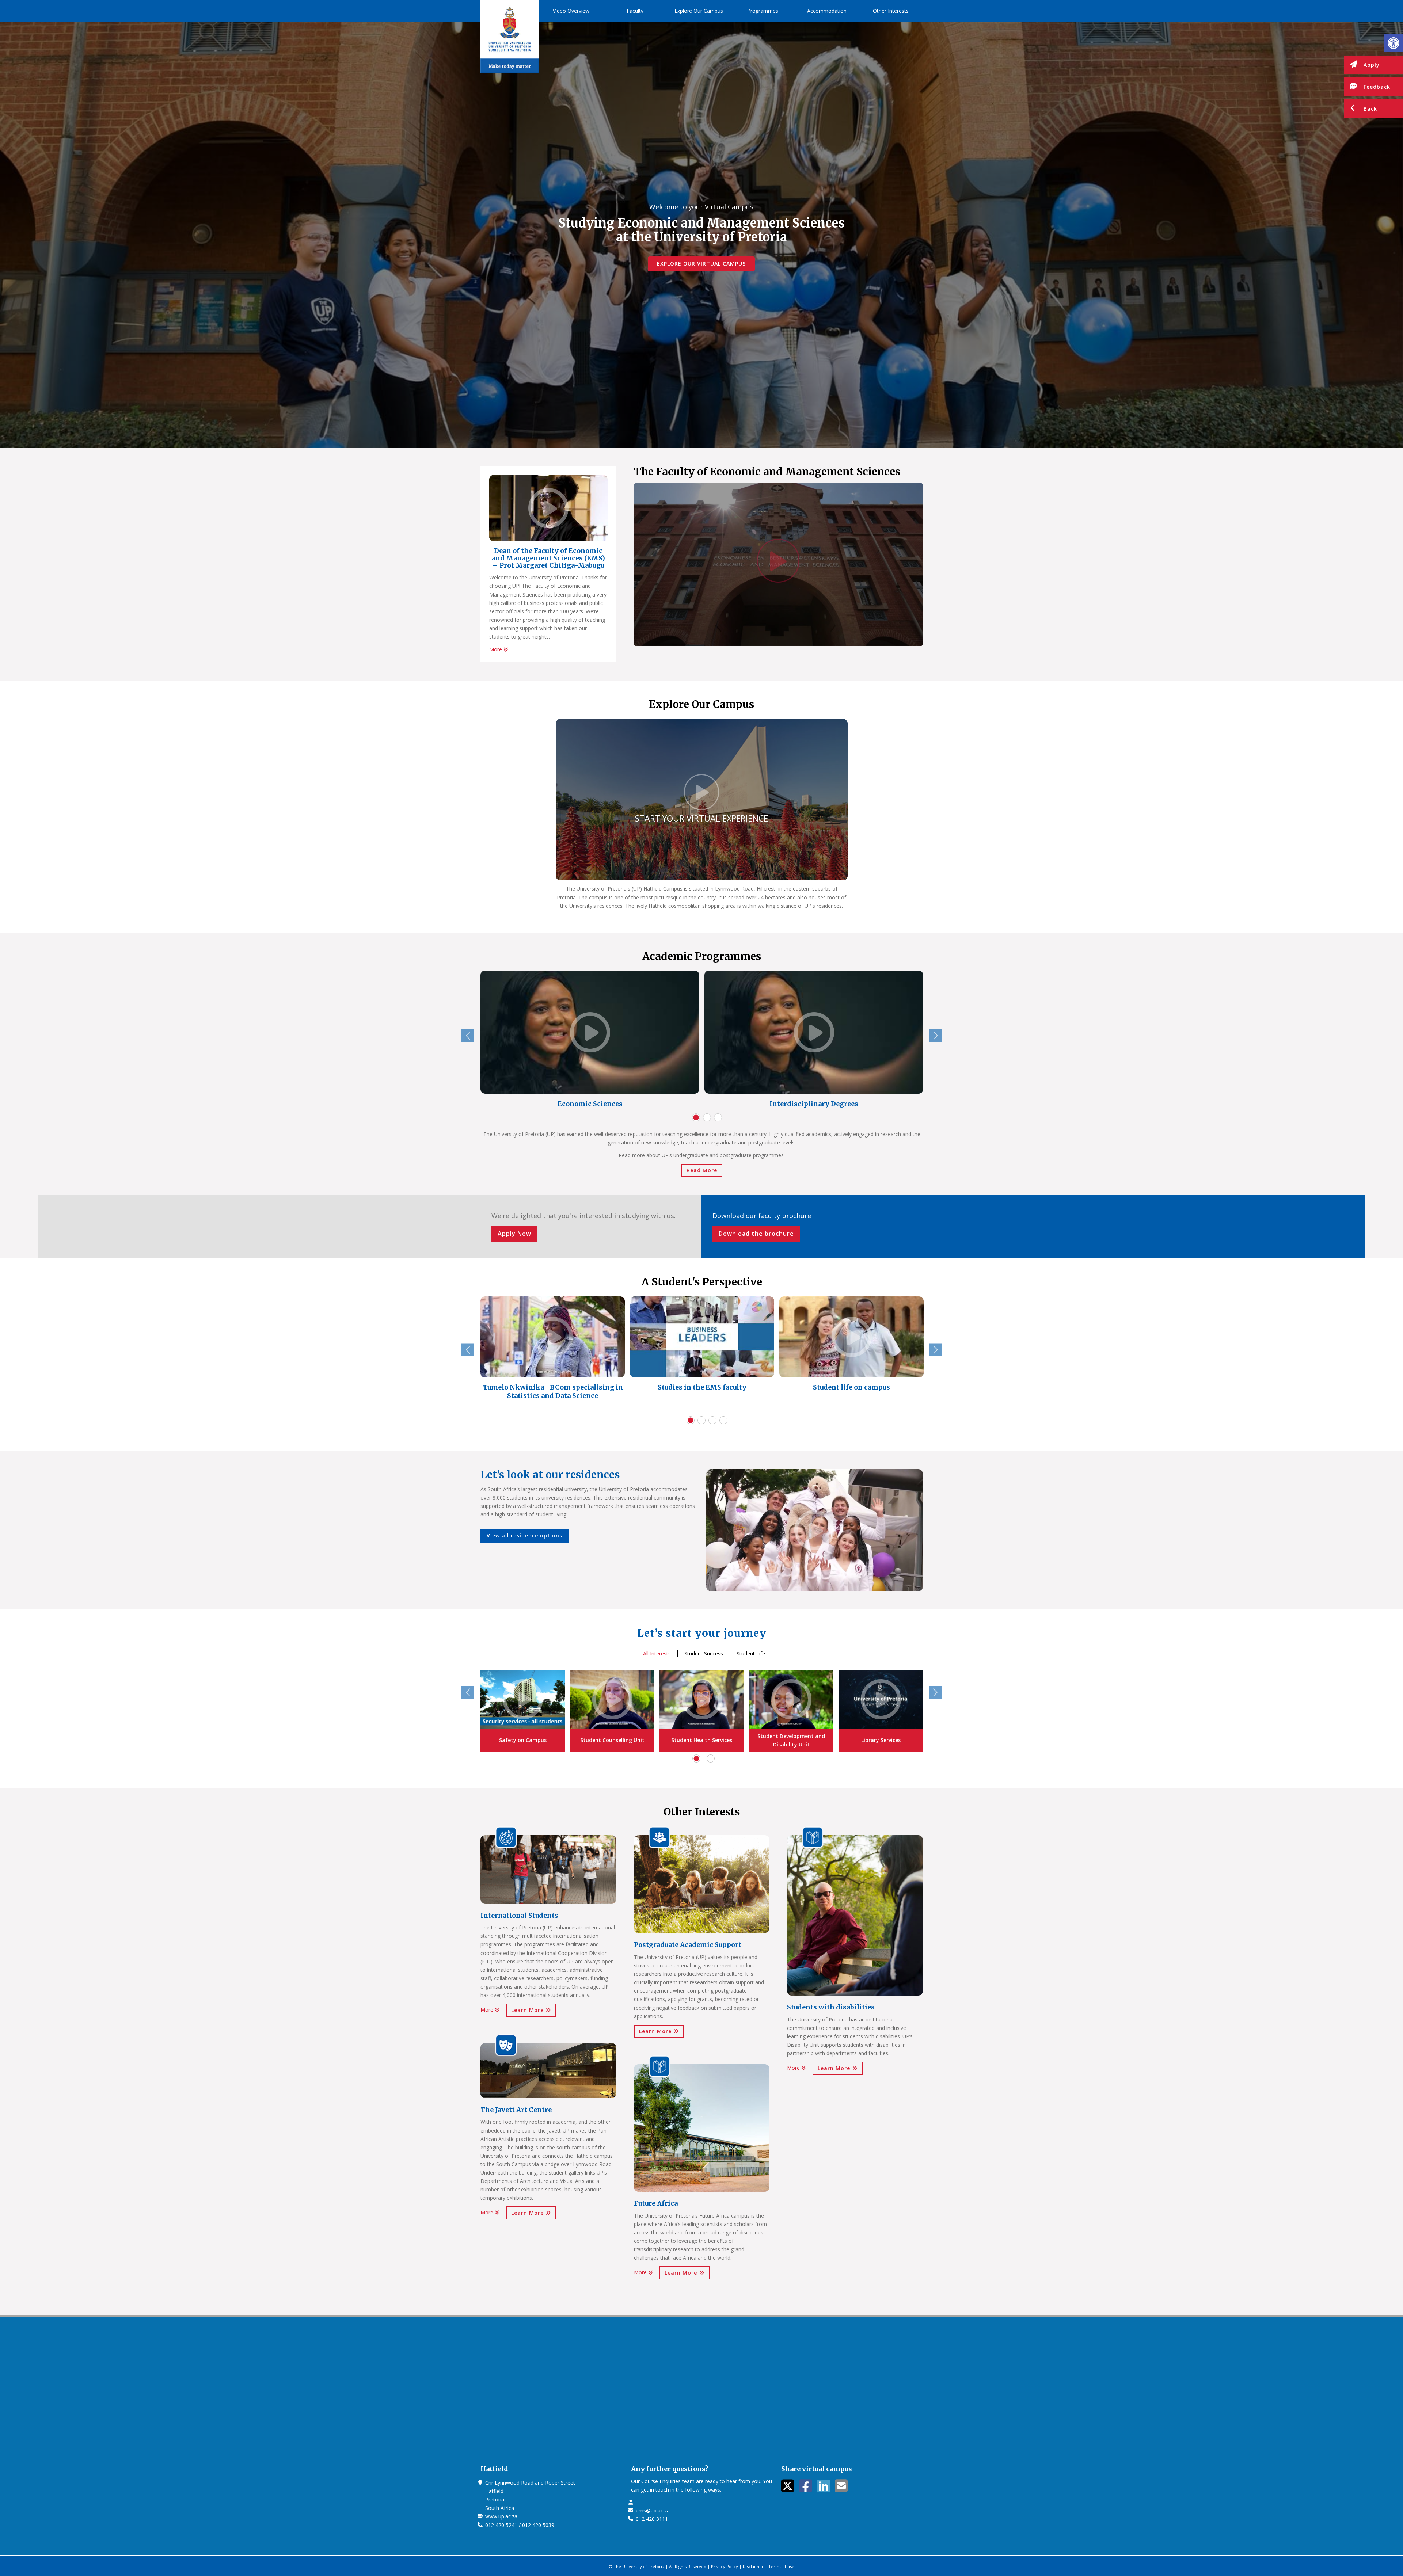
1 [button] (696, 1117)
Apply (1372, 65)
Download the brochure (756, 1234)
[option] (590, 1041)
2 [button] (707, 1117)
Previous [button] (468, 1036)
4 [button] (723, 1420)
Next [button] (936, 1036)
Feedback (1377, 87)
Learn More (528, 2010)
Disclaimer (753, 2566)
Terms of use (781, 2566)
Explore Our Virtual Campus (701, 264)
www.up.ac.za (501, 2516)
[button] (1394, 43)
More (496, 649)
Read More (702, 1170)
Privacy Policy (725, 2566)
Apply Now (514, 1234)
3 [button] (718, 1117)
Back (1370, 109)
